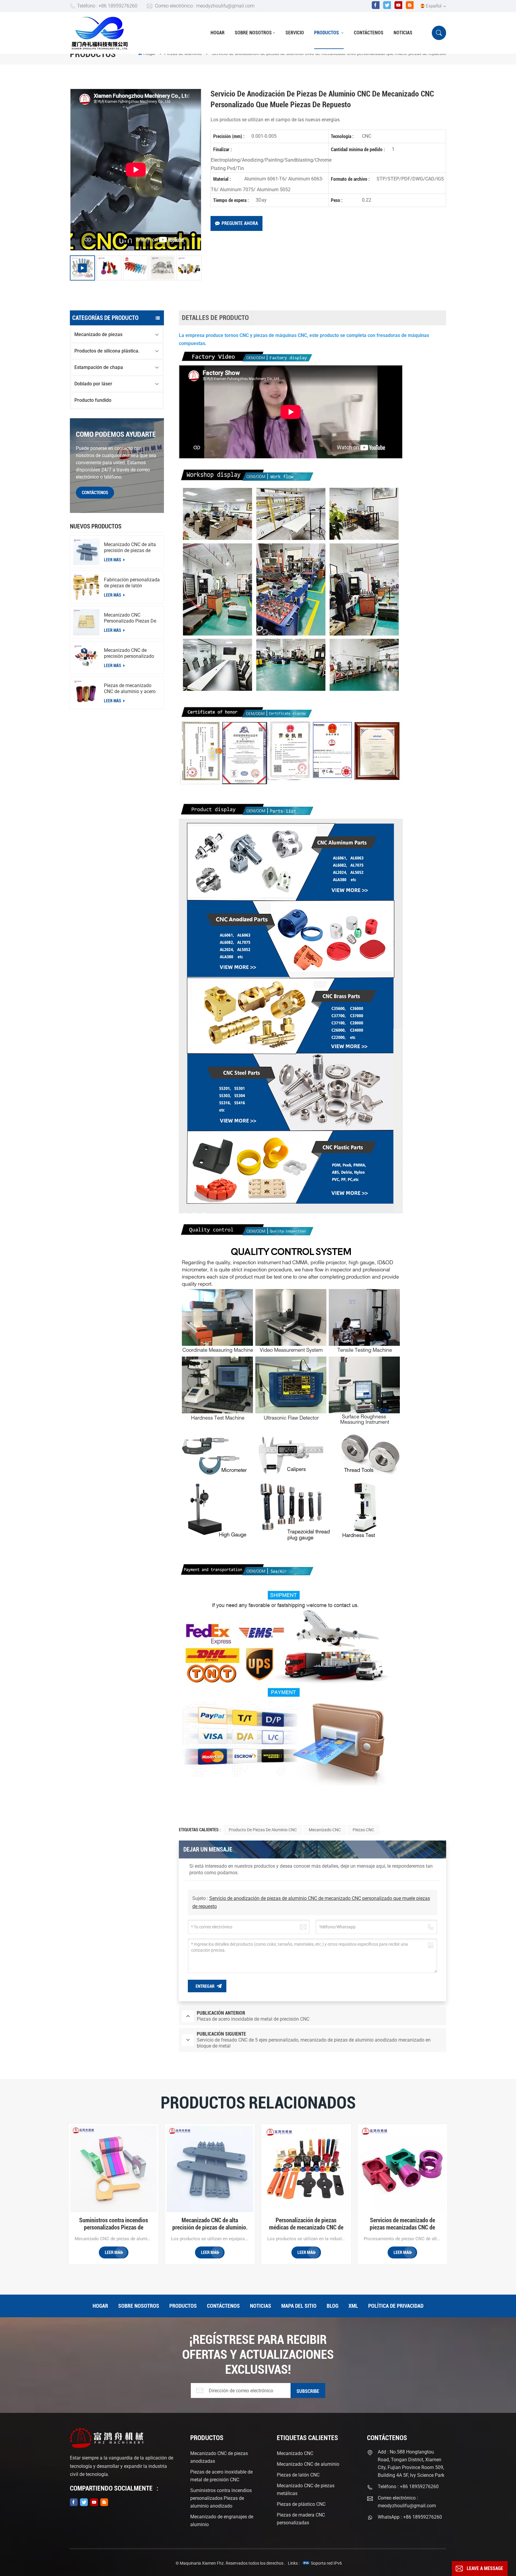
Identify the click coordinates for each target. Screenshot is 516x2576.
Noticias (403, 33)
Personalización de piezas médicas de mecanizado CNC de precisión (306, 2224)
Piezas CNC (363, 1830)
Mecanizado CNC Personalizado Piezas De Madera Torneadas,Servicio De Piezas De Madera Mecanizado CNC (130, 618)
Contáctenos (369, 33)
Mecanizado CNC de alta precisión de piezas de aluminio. (130, 548)
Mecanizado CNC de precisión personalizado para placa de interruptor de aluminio (130, 653)
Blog (333, 2306)
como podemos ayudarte (116, 434)
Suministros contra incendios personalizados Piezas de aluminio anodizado (114, 2224)
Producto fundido (93, 400)
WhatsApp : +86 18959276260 (410, 2517)
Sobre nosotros (253, 33)
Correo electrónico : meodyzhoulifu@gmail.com (205, 6)
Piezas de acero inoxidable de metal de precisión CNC (221, 2476)
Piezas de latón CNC (298, 2475)
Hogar (218, 33)
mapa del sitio (299, 2306)
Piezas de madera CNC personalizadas (301, 2519)
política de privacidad (396, 2306)
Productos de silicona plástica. (107, 351)
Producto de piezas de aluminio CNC (263, 1830)
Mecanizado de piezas (98, 334)
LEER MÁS (113, 560)
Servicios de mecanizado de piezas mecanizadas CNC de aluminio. (402, 2224)
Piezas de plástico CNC (301, 2504)
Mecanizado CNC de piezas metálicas (306, 2490)
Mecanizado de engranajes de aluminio (222, 2521)
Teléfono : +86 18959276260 (107, 6)
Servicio (295, 33)
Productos (327, 33)
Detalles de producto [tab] (215, 318)
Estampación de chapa (99, 367)
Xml (353, 2306)
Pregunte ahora (240, 223)
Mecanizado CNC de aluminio (308, 2464)
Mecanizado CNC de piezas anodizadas (219, 2457)
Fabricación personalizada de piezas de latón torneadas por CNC (132, 583)
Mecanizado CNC (325, 1830)
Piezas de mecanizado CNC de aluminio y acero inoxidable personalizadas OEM (132, 689)
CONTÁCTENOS (95, 493)
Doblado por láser (93, 384)
